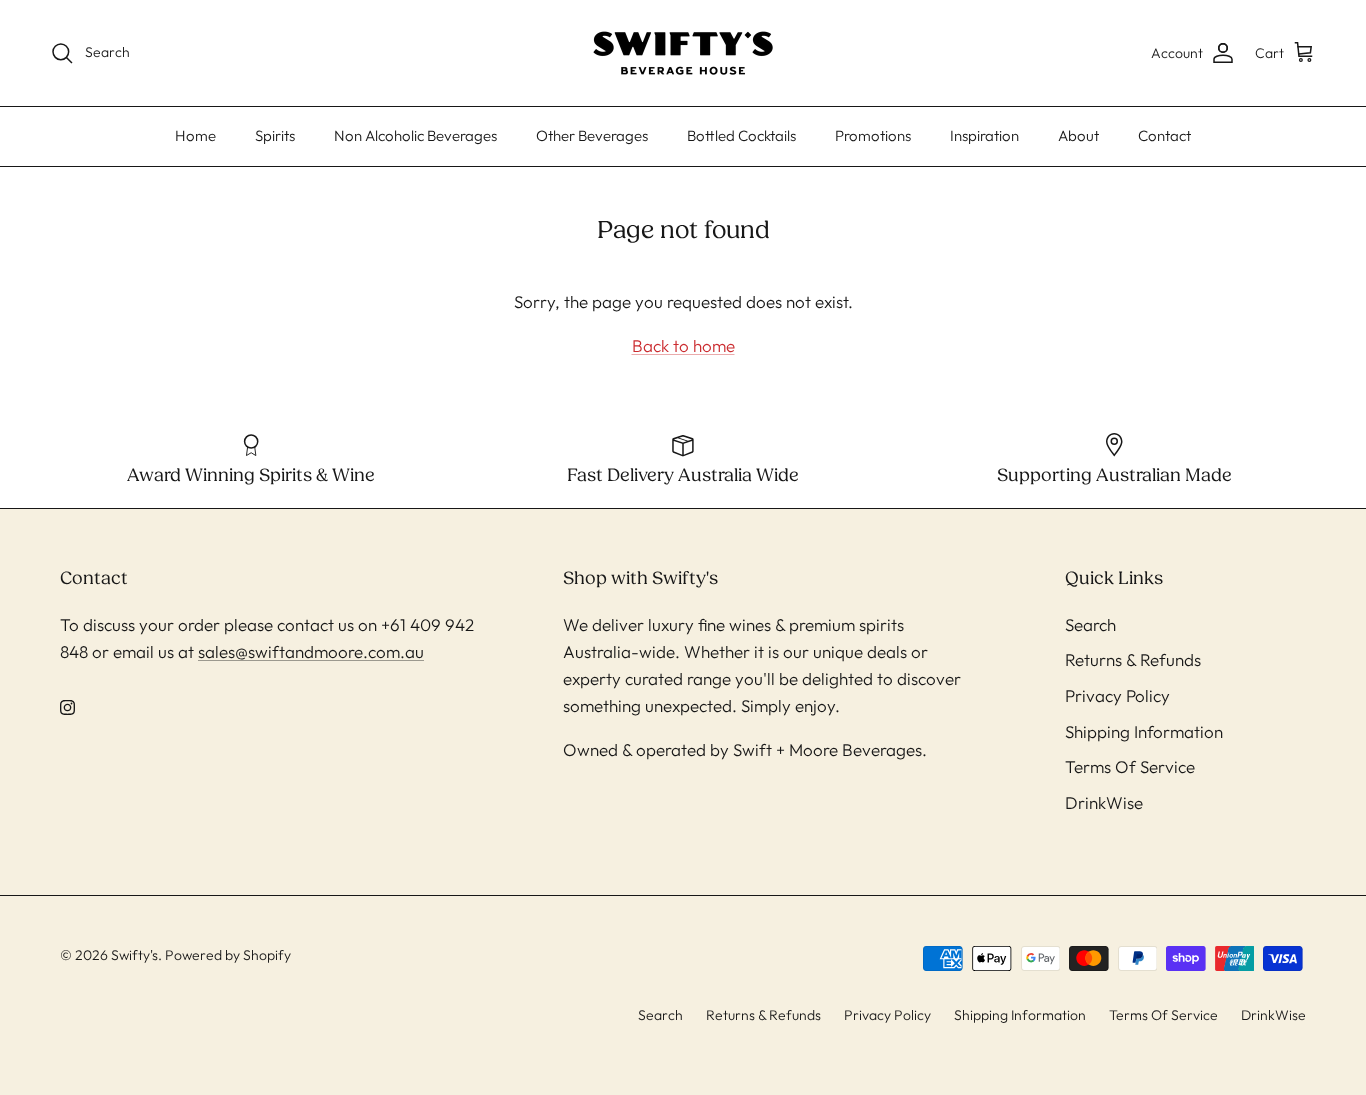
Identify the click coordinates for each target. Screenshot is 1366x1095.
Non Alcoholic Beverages (415, 135)
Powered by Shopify (228, 955)
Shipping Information (1144, 731)
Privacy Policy (1117, 695)
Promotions (873, 135)
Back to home (683, 345)
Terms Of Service (1130, 766)
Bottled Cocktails (741, 135)
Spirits (275, 135)
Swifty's (134, 955)
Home (195, 135)
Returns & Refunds (1133, 659)
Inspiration (984, 135)
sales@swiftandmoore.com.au (311, 651)
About (1078, 135)
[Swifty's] (683, 53)
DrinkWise (1104, 802)
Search (1090, 624)
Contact (1164, 135)
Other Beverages (592, 135)
